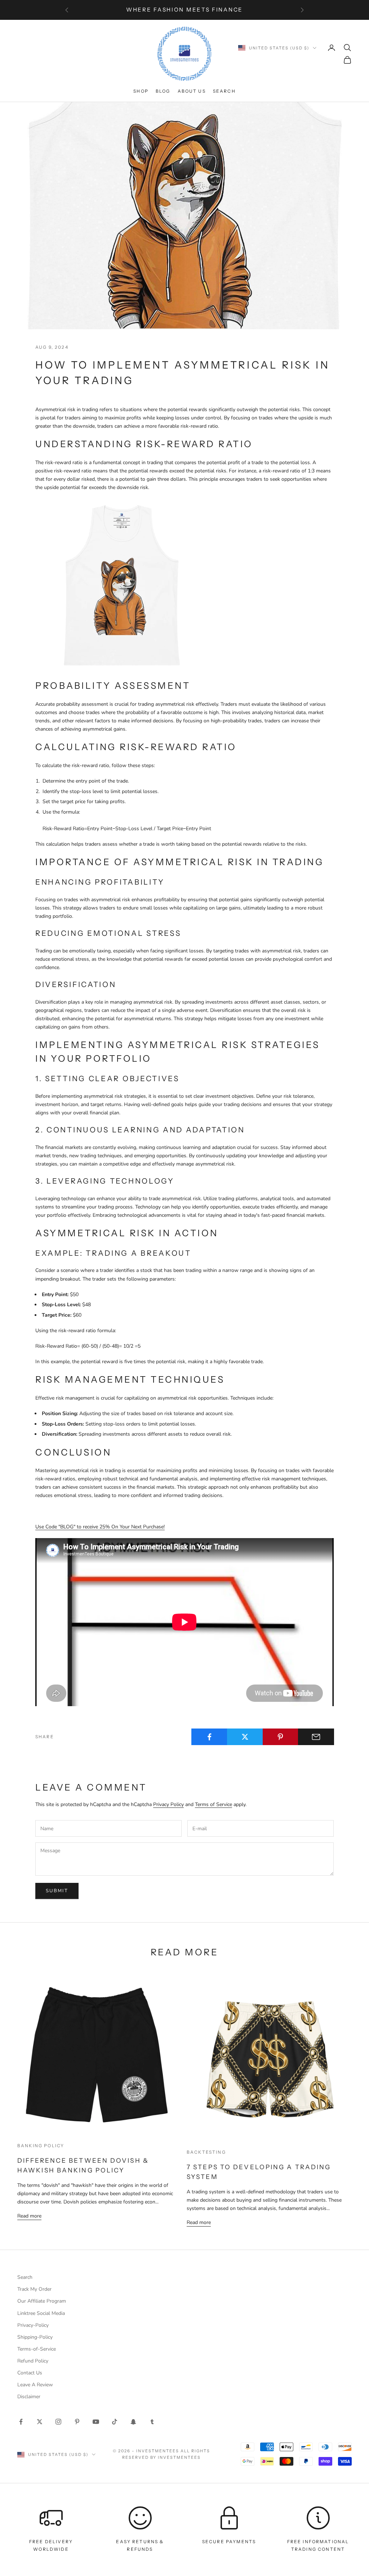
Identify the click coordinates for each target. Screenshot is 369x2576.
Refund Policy (33, 2361)
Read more (29, 2216)
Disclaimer (29, 2397)
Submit (57, 1891)
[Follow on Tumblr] (152, 2422)
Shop (141, 91)
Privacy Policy (168, 1804)
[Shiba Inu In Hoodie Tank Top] (122, 585)
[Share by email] (316, 1737)
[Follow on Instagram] (58, 2422)
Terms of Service (214, 1804)
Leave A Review (35, 2385)
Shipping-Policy (35, 2337)
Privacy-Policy (33, 2325)
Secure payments (229, 2542)
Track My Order (34, 2289)
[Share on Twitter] (245, 1737)
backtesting (206, 2152)
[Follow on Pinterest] (77, 2422)
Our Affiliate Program (42, 2301)
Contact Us (30, 2373)
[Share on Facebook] (209, 1737)
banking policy (41, 2146)
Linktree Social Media (41, 2313)
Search (224, 91)
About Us (192, 91)
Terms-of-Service (37, 2349)
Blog (163, 91)
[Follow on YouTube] (96, 2422)
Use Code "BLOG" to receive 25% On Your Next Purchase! (100, 1527)
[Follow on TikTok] (115, 2422)
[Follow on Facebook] (21, 2422)
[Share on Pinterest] (281, 1737)
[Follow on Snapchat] (133, 2422)
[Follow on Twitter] (40, 2422)
